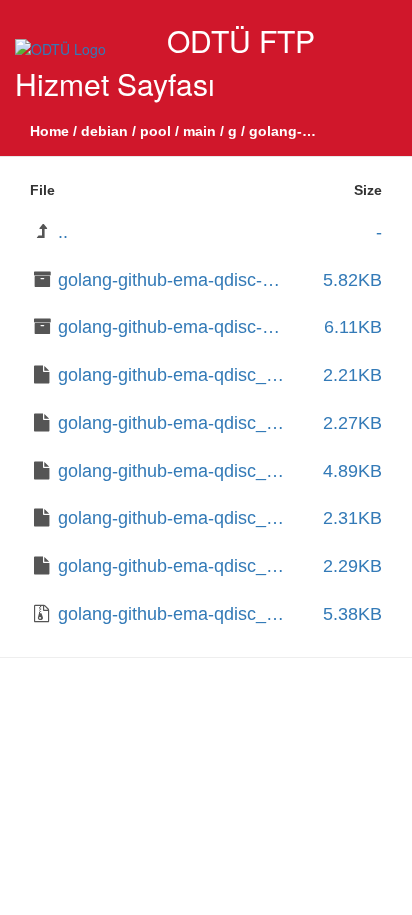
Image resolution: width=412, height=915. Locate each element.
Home (49, 131)
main (199, 131)
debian (104, 131)
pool (155, 131)
